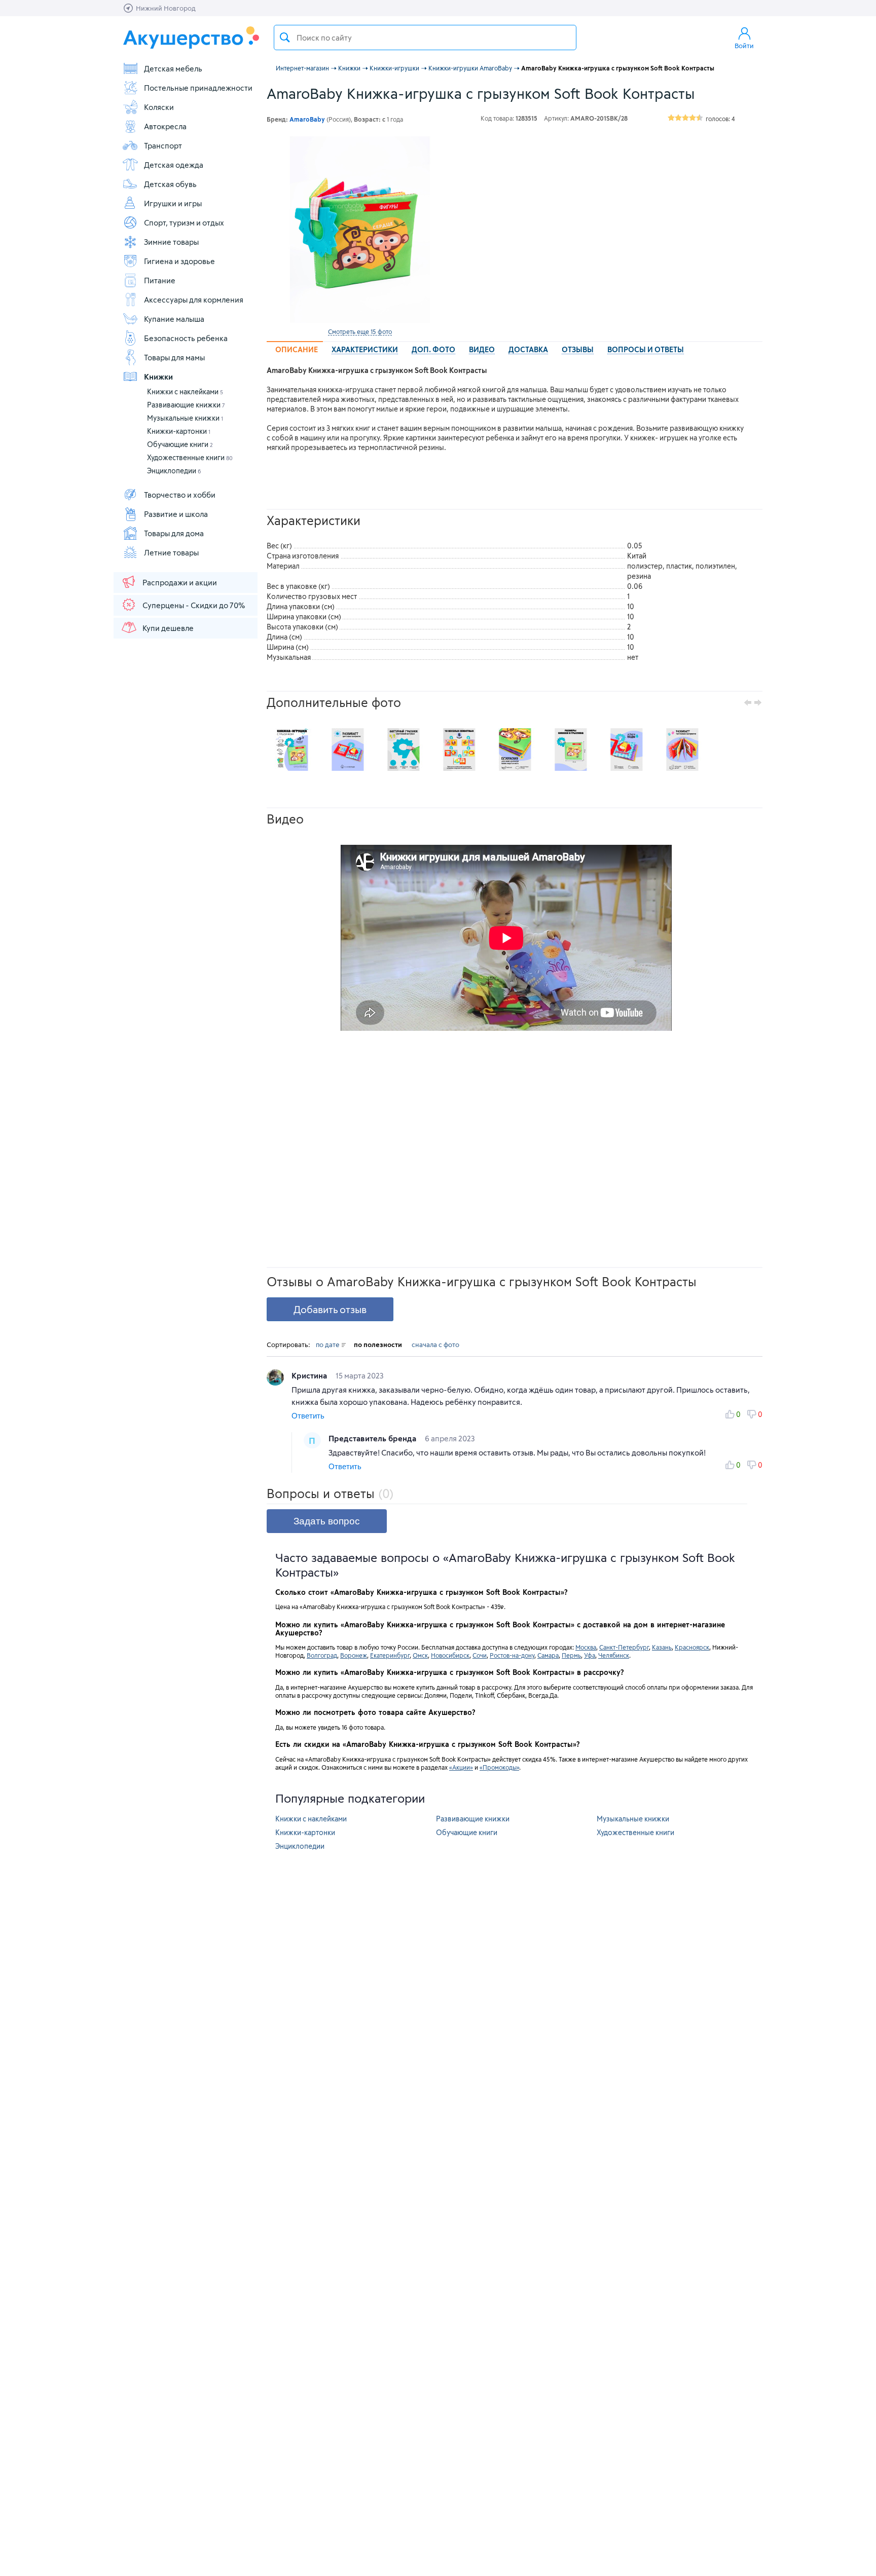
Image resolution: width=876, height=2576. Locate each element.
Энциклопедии (174, 471)
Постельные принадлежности (198, 88)
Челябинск (614, 1655)
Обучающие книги (180, 444)
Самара (548, 1655)
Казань (662, 1647)
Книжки (158, 377)
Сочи (480, 1655)
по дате (328, 1345)
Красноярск (692, 1647)
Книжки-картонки (179, 431)
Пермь (571, 1655)
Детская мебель (173, 68)
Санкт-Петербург (624, 1647)
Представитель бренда (373, 1438)
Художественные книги (190, 457)
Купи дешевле (168, 628)
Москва (586, 1647)
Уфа (590, 1655)
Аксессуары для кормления (194, 300)
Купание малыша (174, 319)
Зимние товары (171, 242)
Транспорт (163, 145)
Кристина (310, 1375)
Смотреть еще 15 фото (360, 331)
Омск (420, 1655)
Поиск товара (285, 38)
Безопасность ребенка (186, 338)
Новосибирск (450, 1655)
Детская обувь (170, 184)
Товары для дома (174, 533)
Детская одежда (174, 165)
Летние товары (171, 552)
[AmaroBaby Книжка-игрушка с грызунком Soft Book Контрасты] (360, 230)
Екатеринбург (390, 1655)
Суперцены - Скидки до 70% (194, 605)
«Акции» (461, 1767)
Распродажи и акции (180, 582)
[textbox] (425, 38)
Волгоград (322, 1655)
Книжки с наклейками (185, 391)
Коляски (159, 107)
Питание (160, 280)
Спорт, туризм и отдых (184, 222)
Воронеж (354, 1655)
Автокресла (165, 126)
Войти (744, 46)
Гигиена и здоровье (179, 261)
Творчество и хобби (180, 495)
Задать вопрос (327, 1521)
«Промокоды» (499, 1767)
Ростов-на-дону (512, 1655)
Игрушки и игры (173, 203)
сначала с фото (435, 1345)
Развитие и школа (176, 514)
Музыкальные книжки (185, 418)
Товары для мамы (174, 357)
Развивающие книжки (186, 405)
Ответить (308, 1416)
